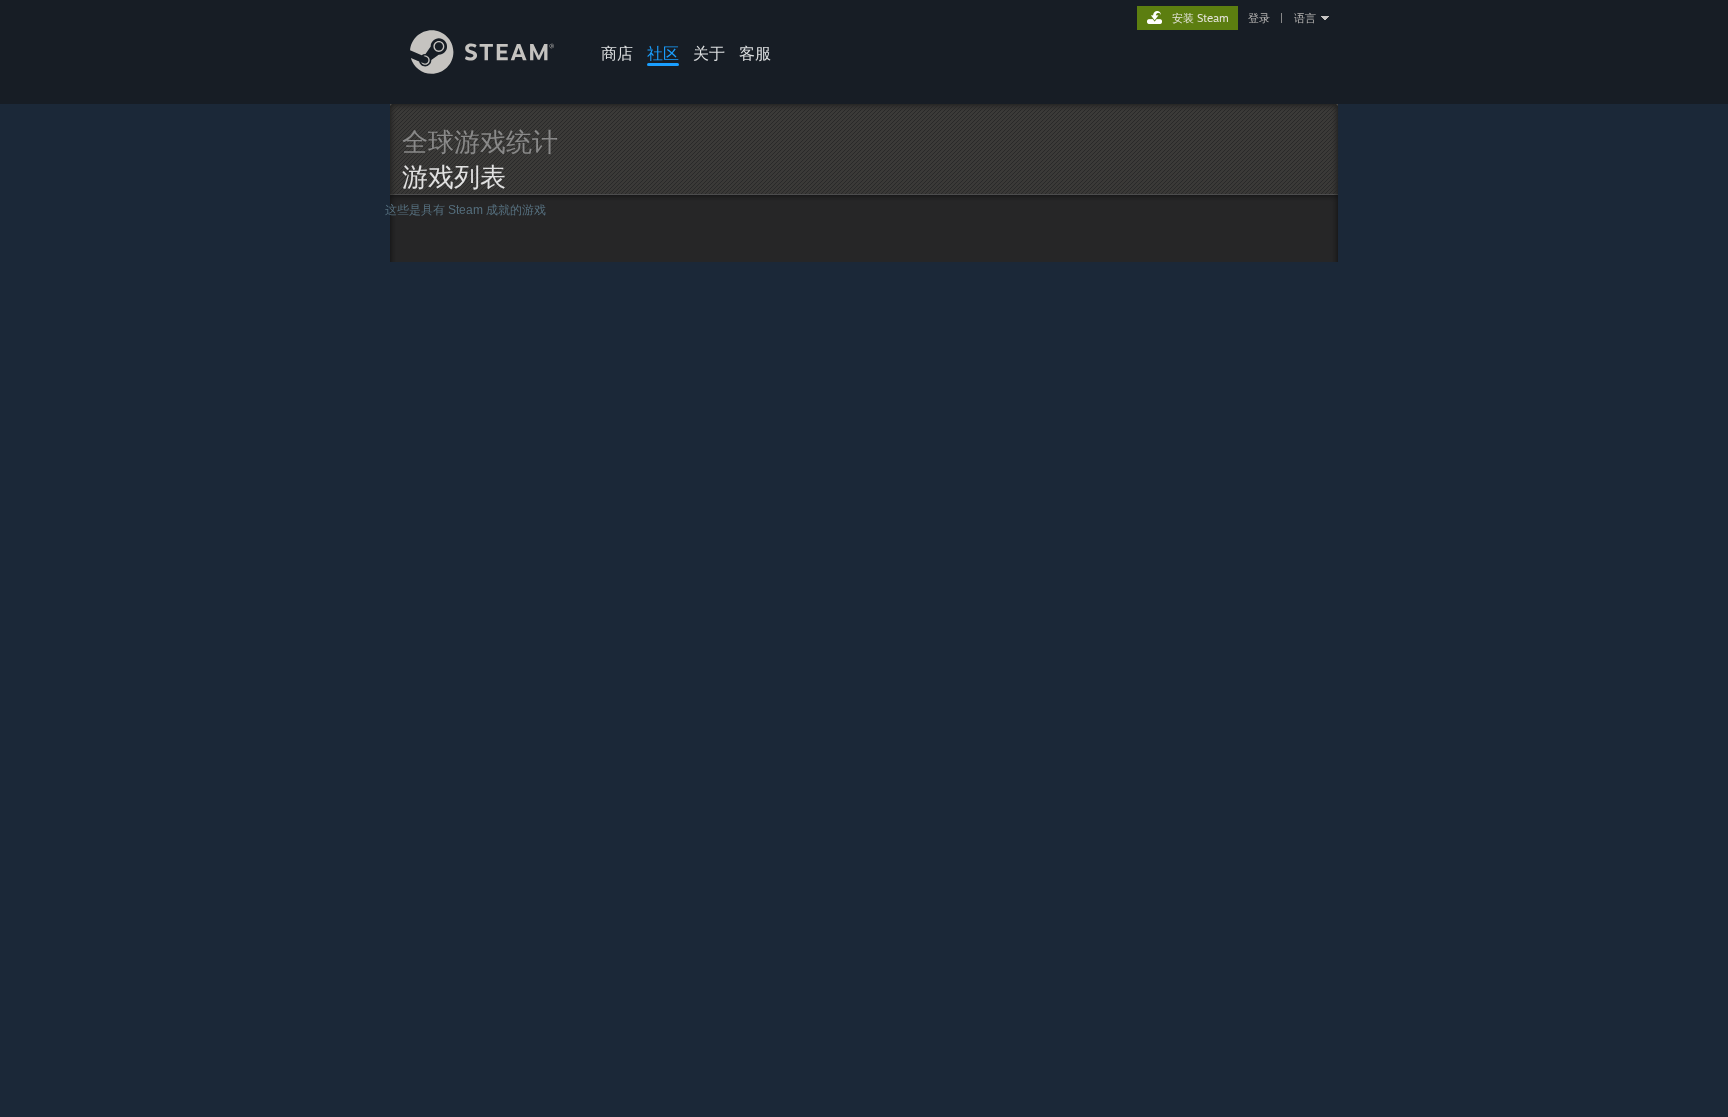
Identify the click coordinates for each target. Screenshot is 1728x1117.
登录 (1259, 18)
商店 (617, 53)
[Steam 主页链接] (482, 68)
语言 (1305, 18)
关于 (709, 53)
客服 (755, 53)
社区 (663, 53)
